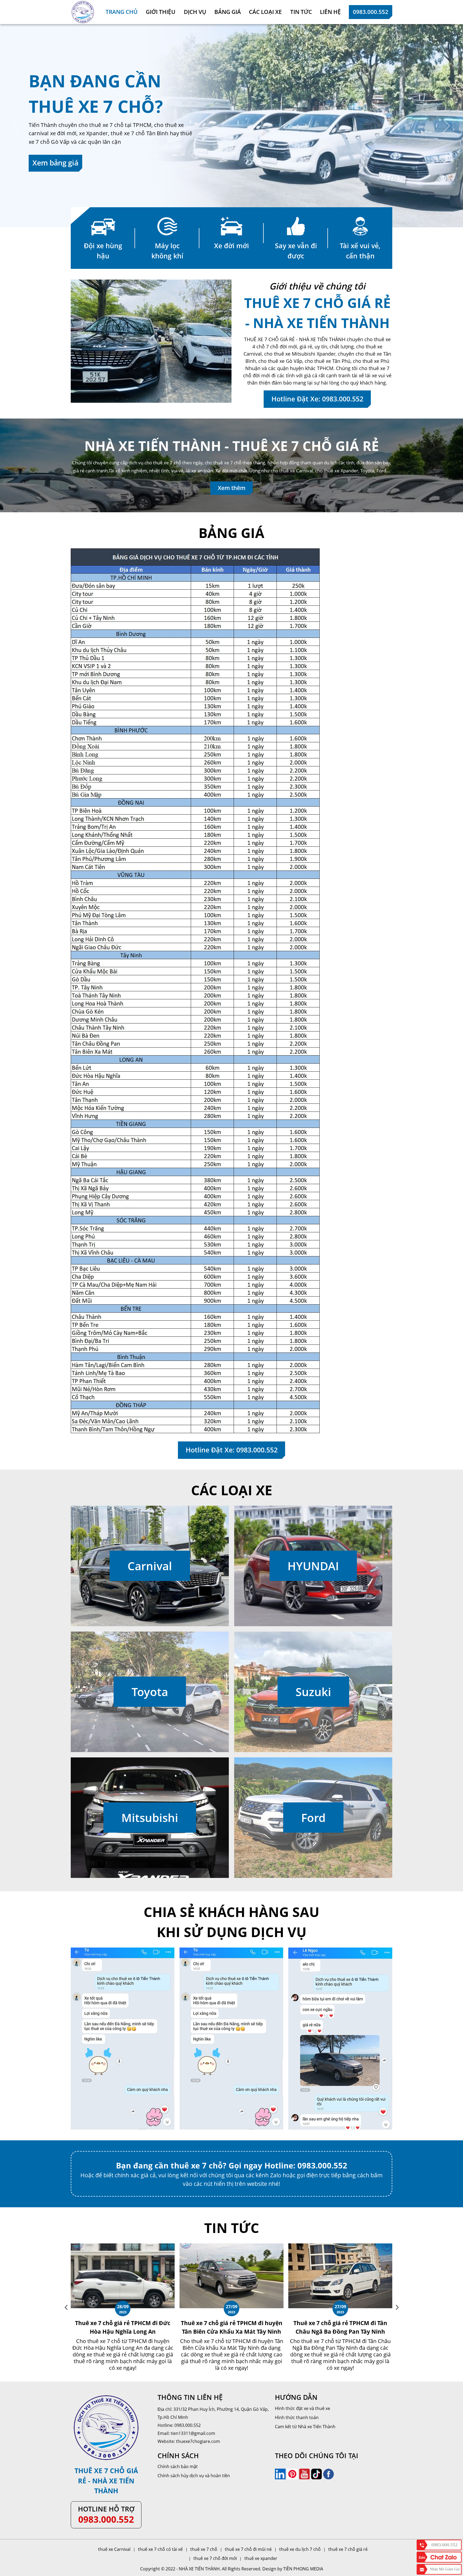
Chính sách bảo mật (178, 2466)
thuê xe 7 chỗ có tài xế (160, 2549)
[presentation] (66, 2307)
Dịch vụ (195, 12)
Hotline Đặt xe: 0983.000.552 (317, 399)
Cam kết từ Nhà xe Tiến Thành (305, 2427)
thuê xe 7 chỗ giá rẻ (348, 2549)
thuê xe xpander (261, 2558)
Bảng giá (228, 12)
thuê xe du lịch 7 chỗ (300, 2549)
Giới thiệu (161, 12)
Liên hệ (330, 12)
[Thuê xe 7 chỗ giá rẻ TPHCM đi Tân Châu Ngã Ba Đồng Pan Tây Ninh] (129, 2246)
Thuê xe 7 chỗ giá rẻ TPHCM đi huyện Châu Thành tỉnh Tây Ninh (347, 2327)
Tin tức (301, 12)
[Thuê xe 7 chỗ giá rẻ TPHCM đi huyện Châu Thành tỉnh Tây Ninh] (347, 2246)
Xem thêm (232, 488)
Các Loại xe (265, 12)
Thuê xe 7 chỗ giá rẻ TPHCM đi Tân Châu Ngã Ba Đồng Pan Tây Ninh (129, 2327)
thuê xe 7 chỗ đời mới (215, 2558)
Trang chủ (122, 12)
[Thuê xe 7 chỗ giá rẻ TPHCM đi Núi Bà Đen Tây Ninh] (238, 2246)
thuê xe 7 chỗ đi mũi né (248, 2549)
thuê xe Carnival (114, 2549)
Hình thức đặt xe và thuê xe (303, 2408)
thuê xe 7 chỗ (204, 2549)
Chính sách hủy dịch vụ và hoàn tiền (194, 2476)
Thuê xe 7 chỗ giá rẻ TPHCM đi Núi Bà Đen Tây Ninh (238, 2327)
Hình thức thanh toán (297, 2417)
